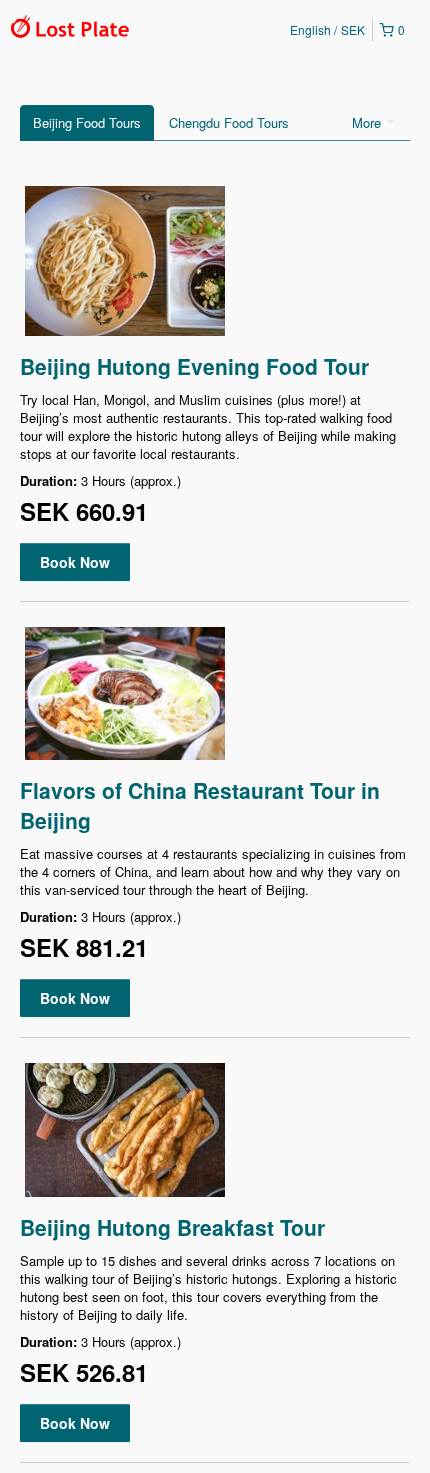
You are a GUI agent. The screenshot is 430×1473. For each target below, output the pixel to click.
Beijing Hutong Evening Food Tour (194, 366)
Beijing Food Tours (87, 122)
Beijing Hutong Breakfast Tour (172, 1227)
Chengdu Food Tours (229, 122)
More (368, 122)
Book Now (75, 562)
